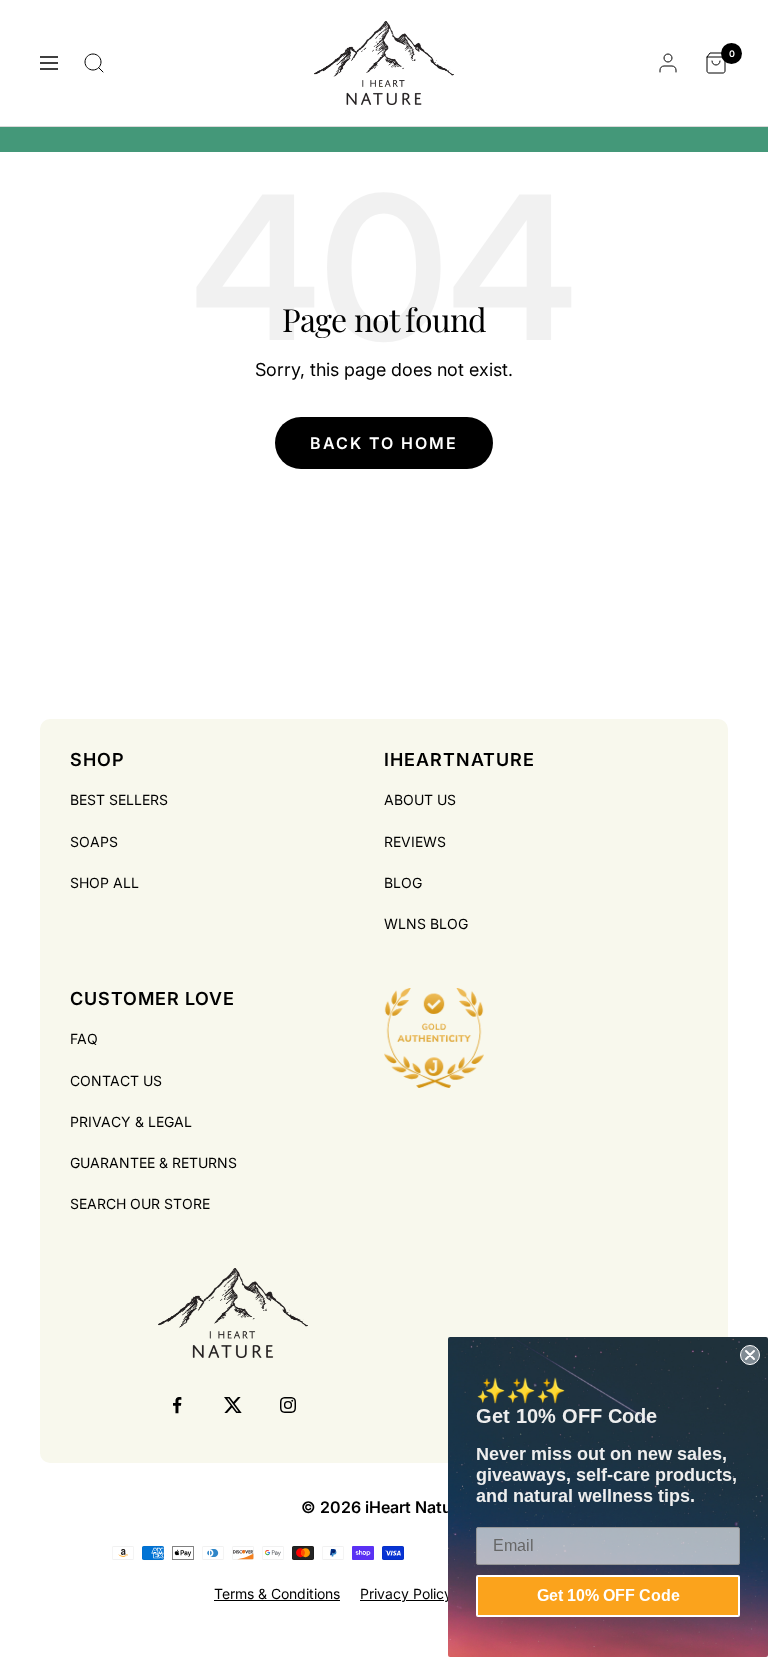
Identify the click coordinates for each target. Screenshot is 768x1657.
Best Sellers (119, 799)
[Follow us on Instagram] (287, 1405)
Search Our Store (140, 1203)
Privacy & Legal (131, 1121)
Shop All (104, 882)
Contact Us (116, 1080)
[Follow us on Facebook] (177, 1405)
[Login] (668, 63)
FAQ (84, 1038)
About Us (420, 799)
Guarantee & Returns (153, 1162)
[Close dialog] (750, 1355)
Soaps (94, 841)
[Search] (94, 63)
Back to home (384, 443)
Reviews (415, 841)
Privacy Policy (406, 1593)
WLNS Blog (426, 923)
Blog (403, 882)
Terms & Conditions (277, 1593)
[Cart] (716, 63)
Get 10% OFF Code (608, 1595)
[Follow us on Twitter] (232, 1405)
